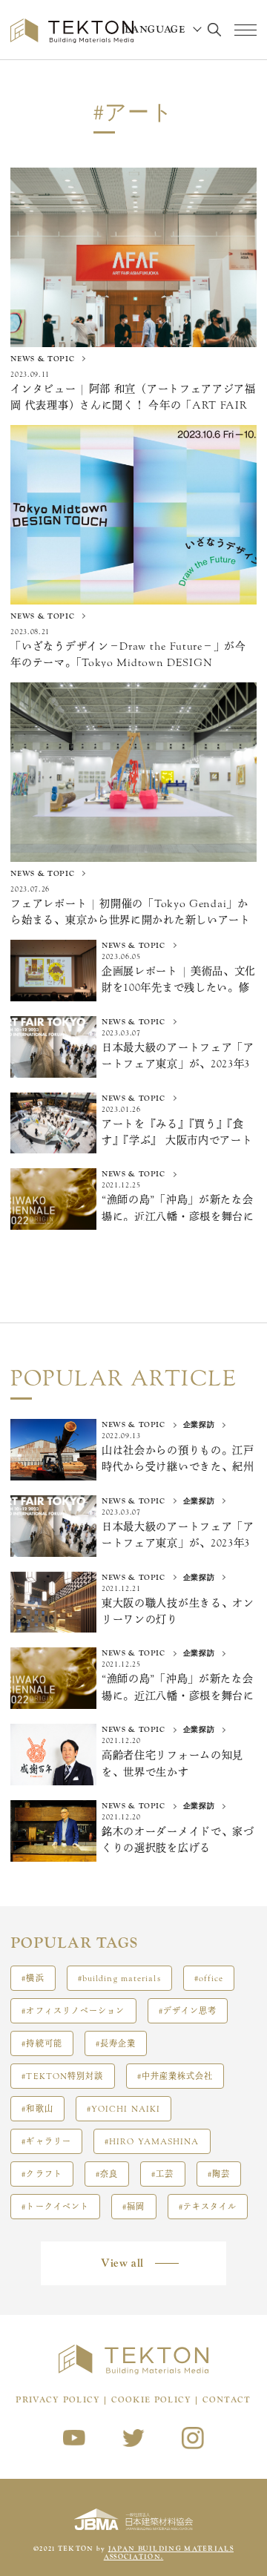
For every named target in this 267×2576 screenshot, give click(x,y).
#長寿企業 (116, 2044)
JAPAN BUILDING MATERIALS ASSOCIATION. (169, 2553)
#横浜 (33, 1979)
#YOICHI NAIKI (123, 2109)
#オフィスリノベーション (73, 2011)
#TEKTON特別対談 (62, 2076)
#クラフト (42, 2174)
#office (209, 1979)
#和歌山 (37, 2109)
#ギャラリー (46, 2142)
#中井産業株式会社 (175, 2076)
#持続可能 (42, 2044)
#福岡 (133, 2207)
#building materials (119, 1979)
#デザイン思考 (188, 2011)
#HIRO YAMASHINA (152, 2142)
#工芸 (162, 2174)
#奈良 (107, 2174)
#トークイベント (55, 2207)
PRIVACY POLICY (58, 2400)
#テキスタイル (208, 2207)
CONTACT (227, 2400)
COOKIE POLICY (152, 2400)
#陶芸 (219, 2174)
